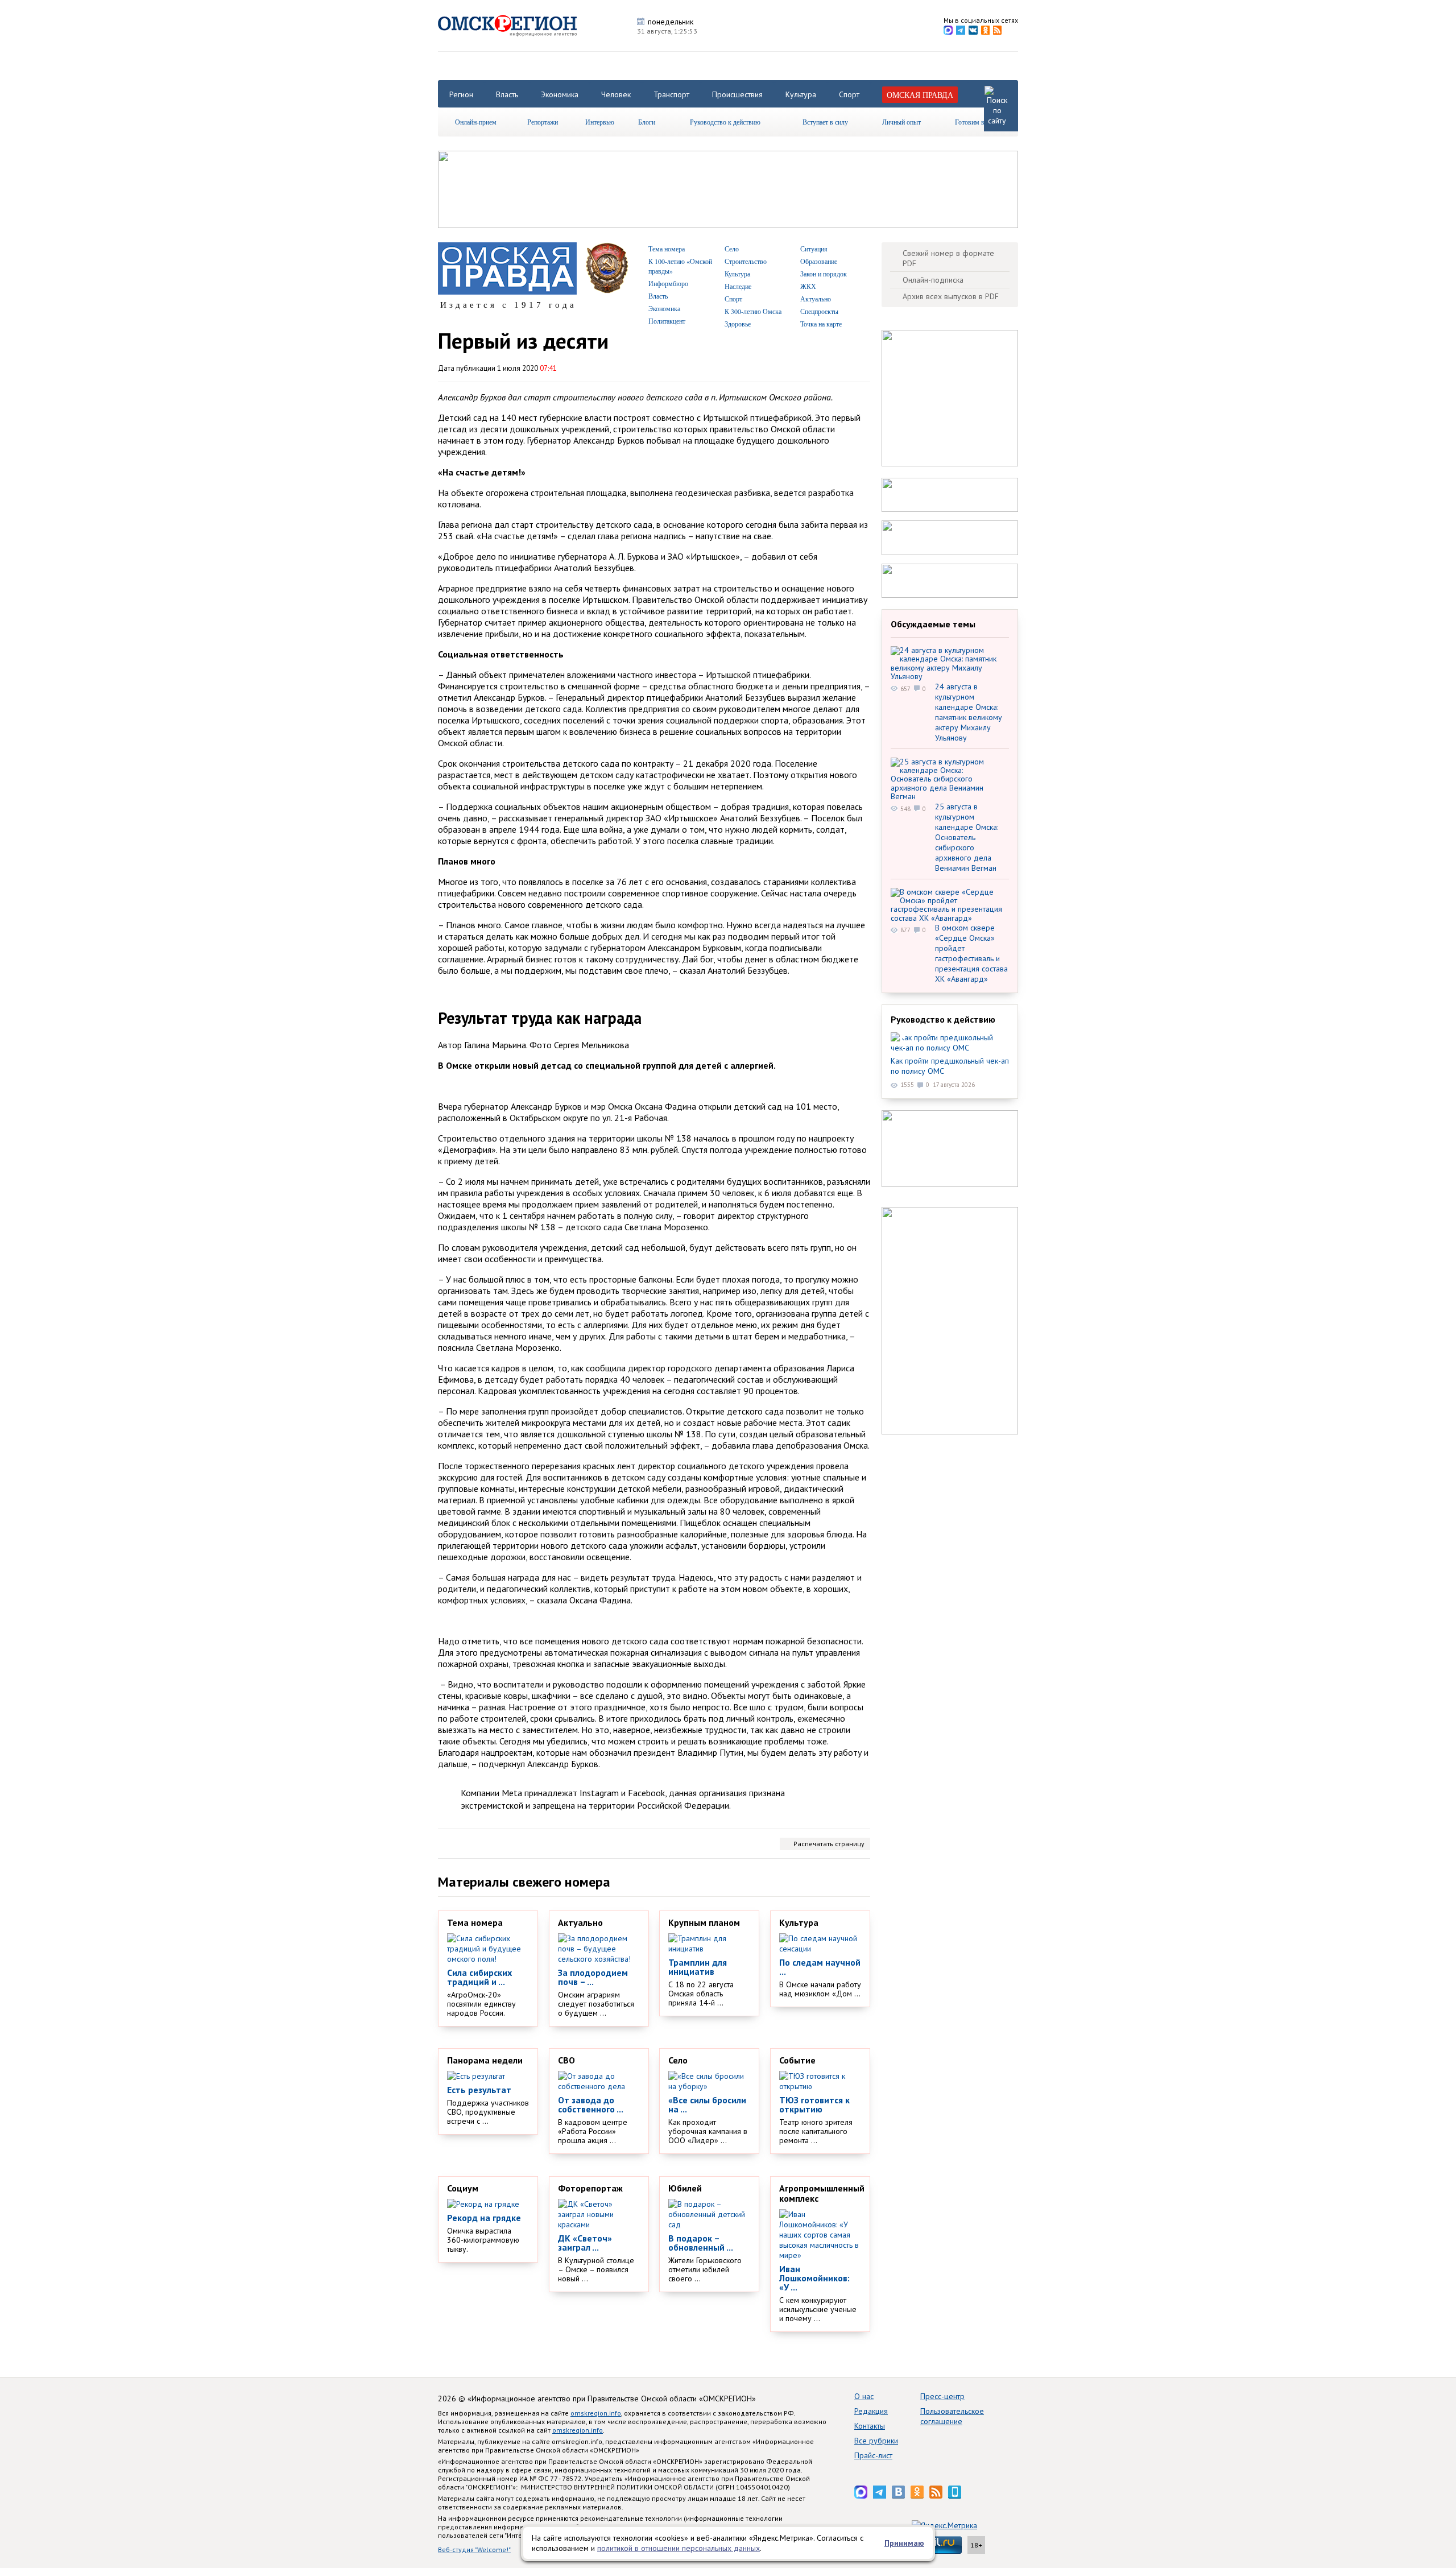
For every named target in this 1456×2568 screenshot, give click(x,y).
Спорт (849, 94)
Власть (507, 94)
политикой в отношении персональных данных (679, 2548)
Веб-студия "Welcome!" (474, 2550)
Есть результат (479, 2090)
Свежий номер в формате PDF (948, 258)
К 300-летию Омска (753, 311)
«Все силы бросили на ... (707, 2104)
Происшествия (737, 94)
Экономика (560, 94)
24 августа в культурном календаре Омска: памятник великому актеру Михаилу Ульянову (969, 712)
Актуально (816, 299)
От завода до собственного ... (591, 2104)
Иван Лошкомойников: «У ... (814, 2278)
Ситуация (814, 249)
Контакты (870, 2426)
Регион (461, 94)
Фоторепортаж (590, 2188)
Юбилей (685, 2188)
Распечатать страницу (829, 1844)
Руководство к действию (725, 122)
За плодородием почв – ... (593, 1977)
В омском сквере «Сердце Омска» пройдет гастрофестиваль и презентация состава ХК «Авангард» (971, 953)
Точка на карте (821, 324)
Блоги (647, 122)
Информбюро (668, 283)
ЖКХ (808, 286)
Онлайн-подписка (933, 280)
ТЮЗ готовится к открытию (814, 2104)
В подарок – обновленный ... (701, 2243)
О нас (864, 2396)
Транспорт (671, 94)
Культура (801, 94)
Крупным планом (704, 1922)
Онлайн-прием (476, 122)
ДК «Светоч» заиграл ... (585, 2243)
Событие (797, 2060)
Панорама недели (485, 2060)
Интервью (600, 122)
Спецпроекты (819, 311)
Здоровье (738, 324)
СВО (566, 2060)
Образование (819, 261)
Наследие (738, 286)
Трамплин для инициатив (698, 1967)
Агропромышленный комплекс (822, 2193)
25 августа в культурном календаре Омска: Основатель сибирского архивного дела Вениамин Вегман (967, 837)
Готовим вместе (978, 122)
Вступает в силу (825, 122)
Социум (463, 2188)
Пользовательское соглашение (952, 2416)
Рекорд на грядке (484, 2218)
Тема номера (667, 249)
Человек (616, 94)
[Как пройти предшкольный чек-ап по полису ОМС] (950, 1043)
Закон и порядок (824, 274)
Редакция (871, 2411)
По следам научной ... (820, 1967)
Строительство (746, 261)
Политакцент (667, 321)
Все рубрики (876, 2441)
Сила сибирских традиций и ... (479, 1977)
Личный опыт (901, 122)
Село (732, 249)
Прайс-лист (873, 2455)
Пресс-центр (942, 2396)
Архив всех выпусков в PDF (951, 296)
